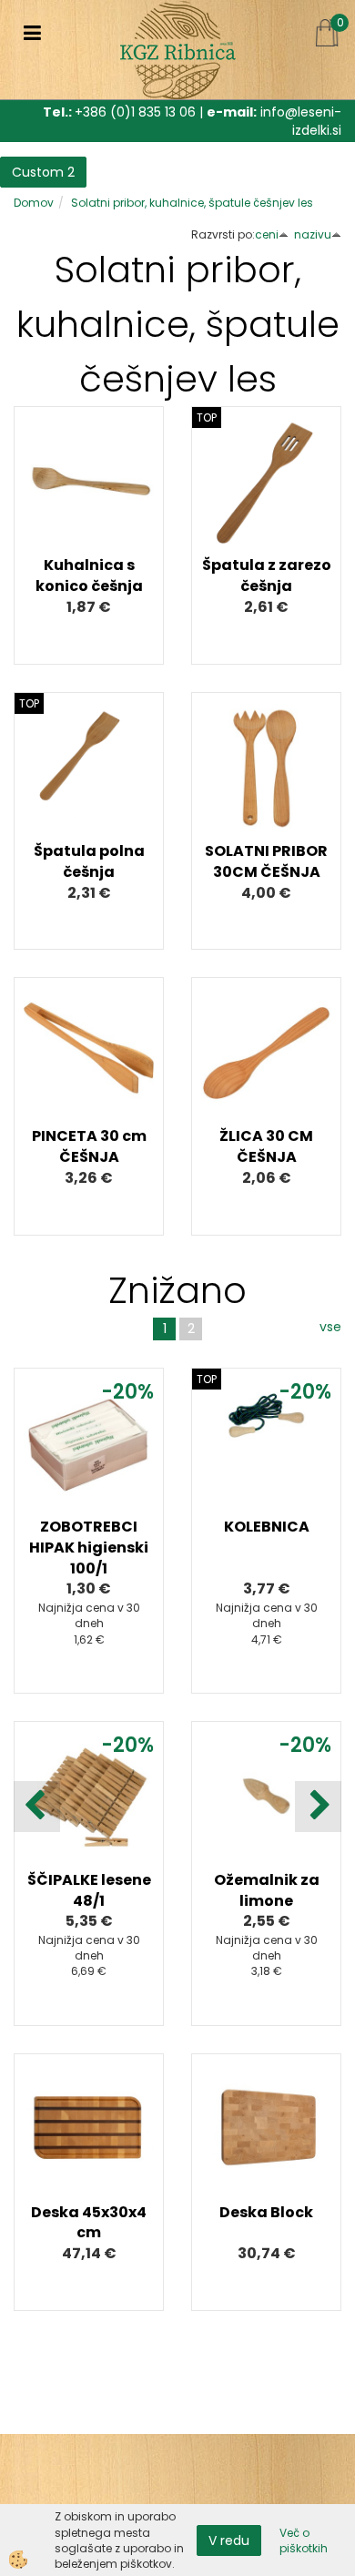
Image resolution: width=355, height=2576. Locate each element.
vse (330, 1327)
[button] (318, 1807)
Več (89, 502)
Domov (34, 203)
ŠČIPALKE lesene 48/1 (89, 1890)
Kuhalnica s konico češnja (89, 575)
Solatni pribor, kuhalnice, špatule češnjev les (192, 203)
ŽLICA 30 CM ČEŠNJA (266, 1146)
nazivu (313, 234)
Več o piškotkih (304, 2540)
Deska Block (266, 2212)
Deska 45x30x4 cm (89, 2223)
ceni (267, 234)
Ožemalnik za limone (267, 1890)
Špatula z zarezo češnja (267, 575)
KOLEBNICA (267, 1527)
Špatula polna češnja (89, 861)
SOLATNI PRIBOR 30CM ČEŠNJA (266, 861)
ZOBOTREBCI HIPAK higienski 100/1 (89, 1548)
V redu (229, 2540)
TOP (207, 417)
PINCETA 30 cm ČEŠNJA (89, 1146)
